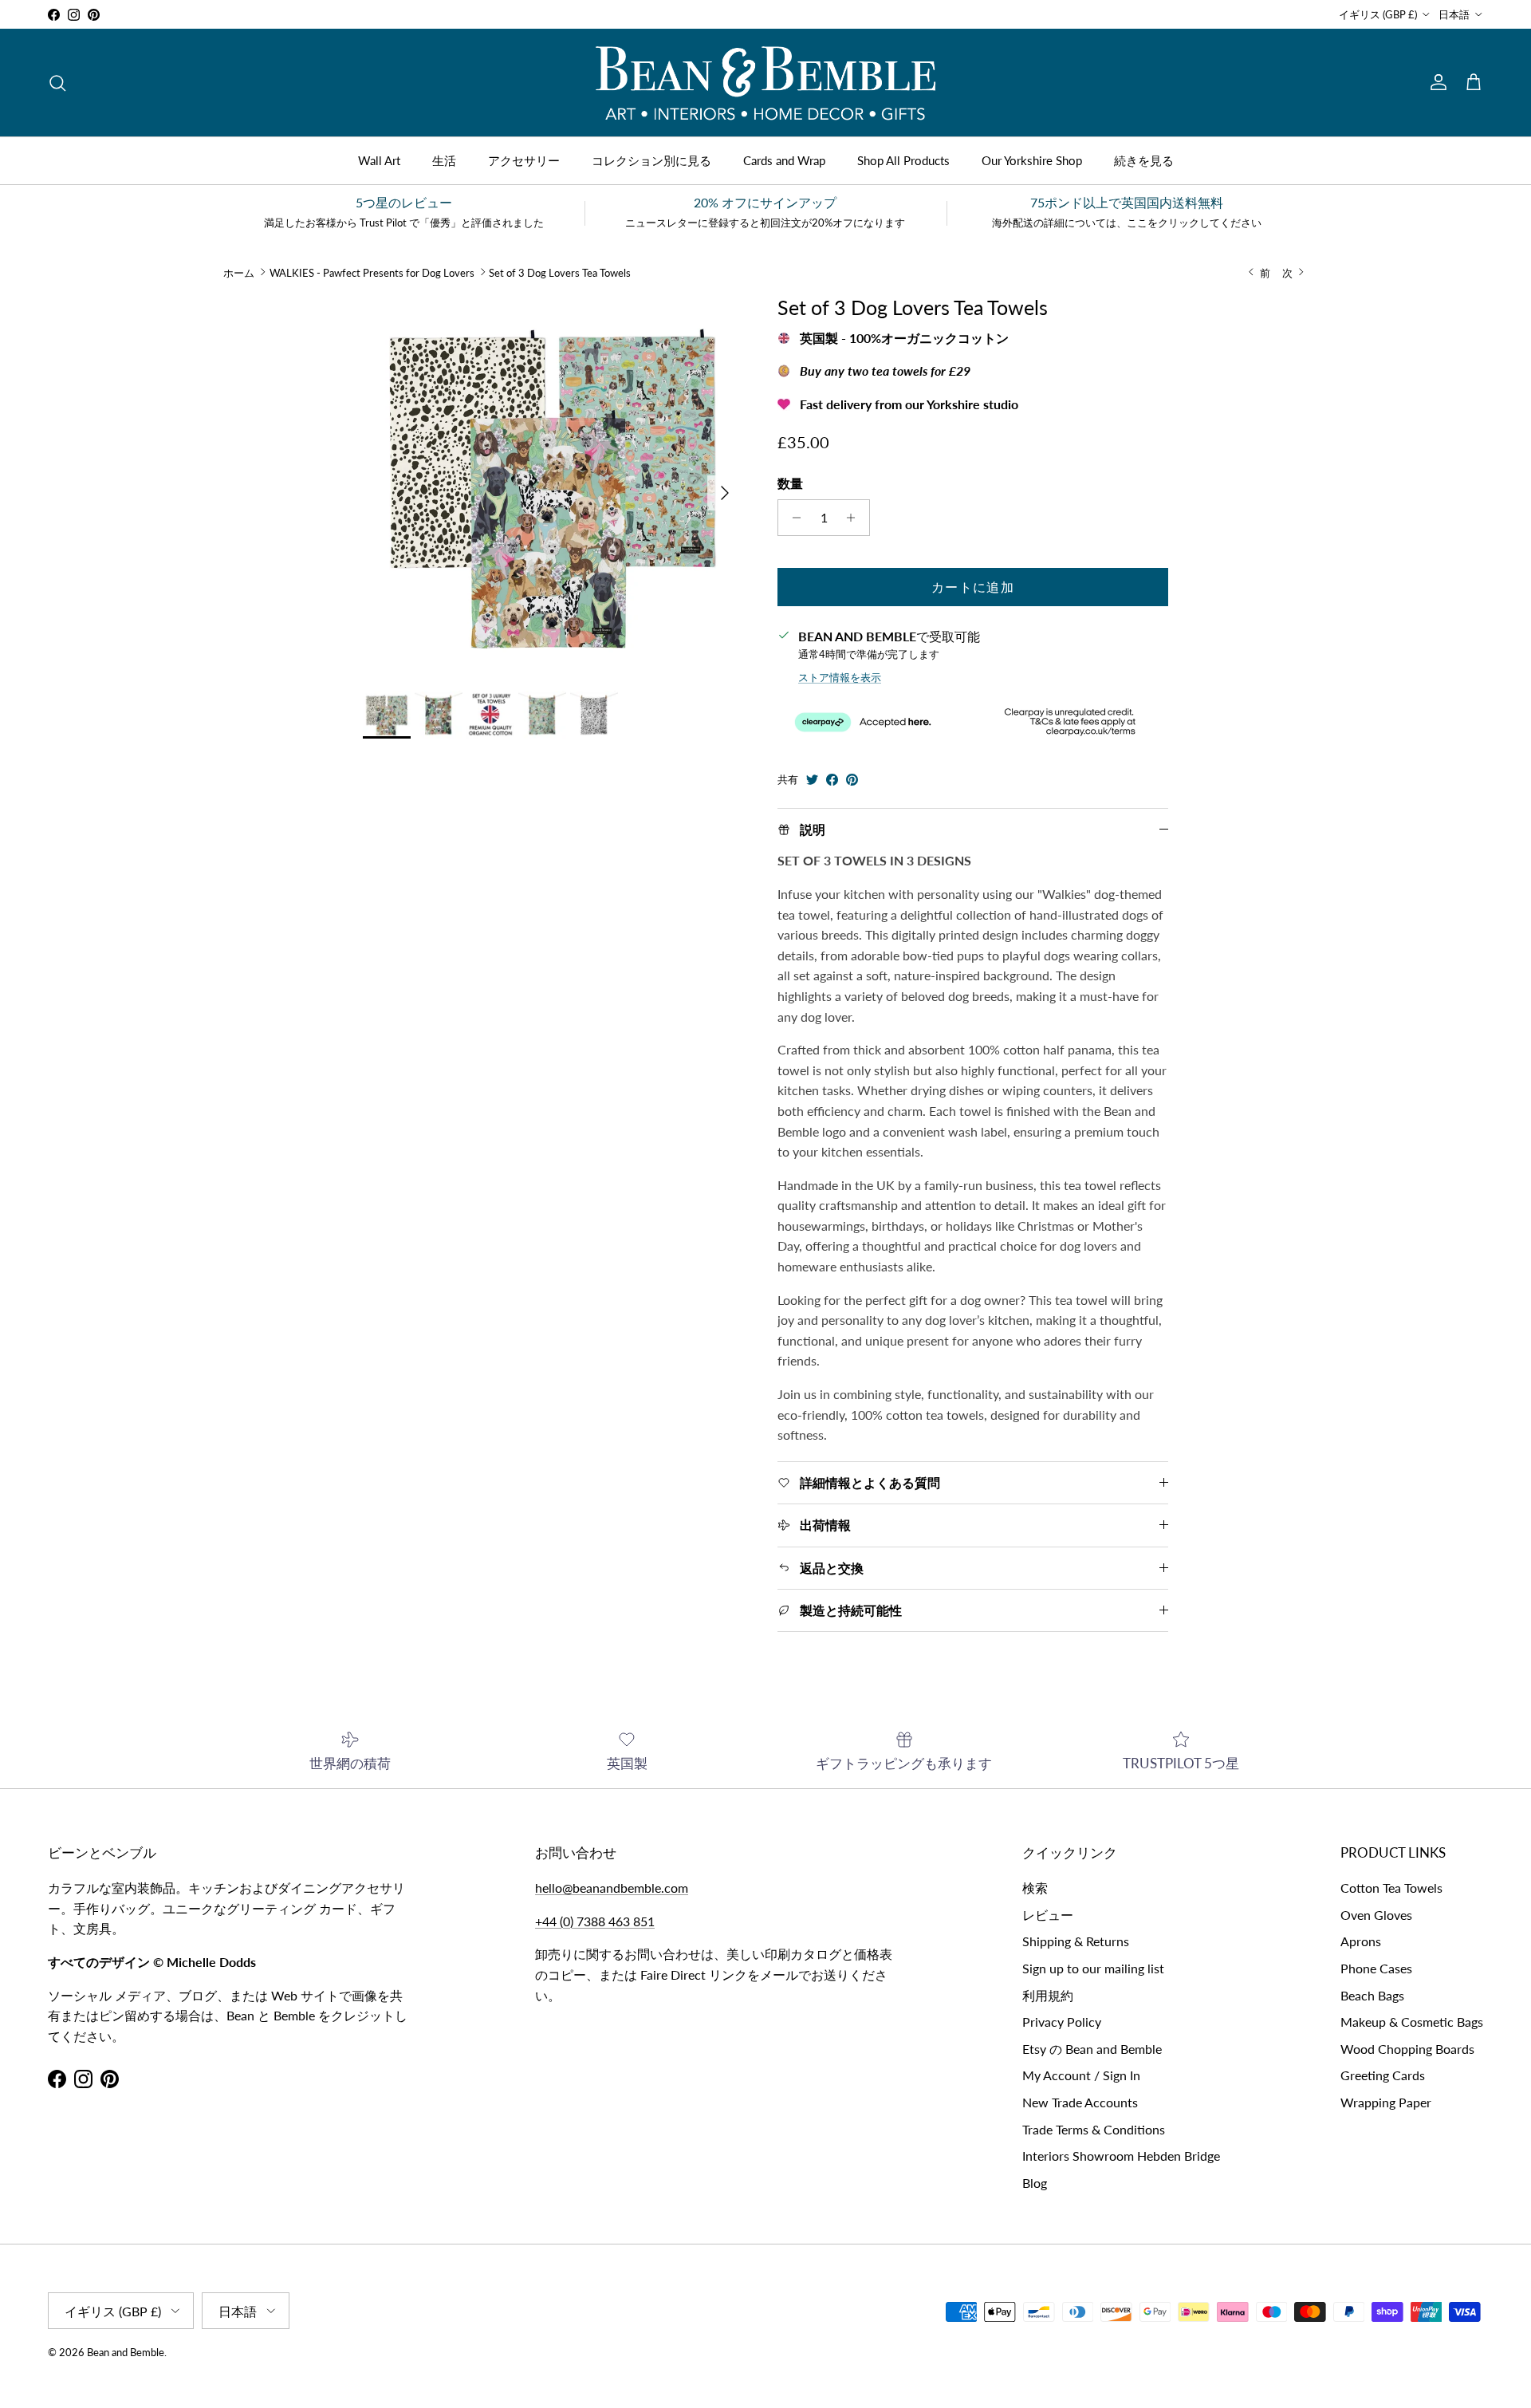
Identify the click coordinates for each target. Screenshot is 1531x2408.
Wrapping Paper (1386, 2102)
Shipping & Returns (1076, 1941)
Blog (1035, 2183)
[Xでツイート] (812, 780)
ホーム (239, 272)
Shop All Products (903, 160)
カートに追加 (973, 587)
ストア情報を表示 (840, 677)
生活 (444, 160)
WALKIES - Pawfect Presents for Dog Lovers (372, 272)
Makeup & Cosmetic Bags (1412, 2022)
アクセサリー (524, 160)
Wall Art (379, 160)
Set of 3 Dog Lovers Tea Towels (560, 272)
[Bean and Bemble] (765, 83)
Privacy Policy (1062, 2022)
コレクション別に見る (651, 160)
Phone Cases (1376, 1968)
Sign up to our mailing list (1093, 1968)
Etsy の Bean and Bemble (1092, 2049)
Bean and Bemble (126, 2352)
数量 (790, 483)
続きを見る (1144, 160)
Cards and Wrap (784, 160)
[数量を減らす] (792, 518)
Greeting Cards (1383, 2075)
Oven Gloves (1376, 1915)
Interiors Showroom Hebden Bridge (1121, 2156)
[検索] (57, 83)
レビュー (1048, 1915)
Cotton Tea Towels (1391, 1888)
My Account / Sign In (1081, 2075)
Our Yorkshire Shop (1032, 160)
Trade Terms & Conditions (1094, 2129)
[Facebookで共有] (832, 780)
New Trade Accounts (1080, 2102)
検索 (1035, 1888)
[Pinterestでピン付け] (852, 780)
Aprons (1361, 1941)
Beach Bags (1372, 1995)
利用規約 (1048, 1995)
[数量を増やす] (855, 518)
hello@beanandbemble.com (612, 1888)
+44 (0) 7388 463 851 (595, 1921)
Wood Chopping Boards (1407, 2049)
